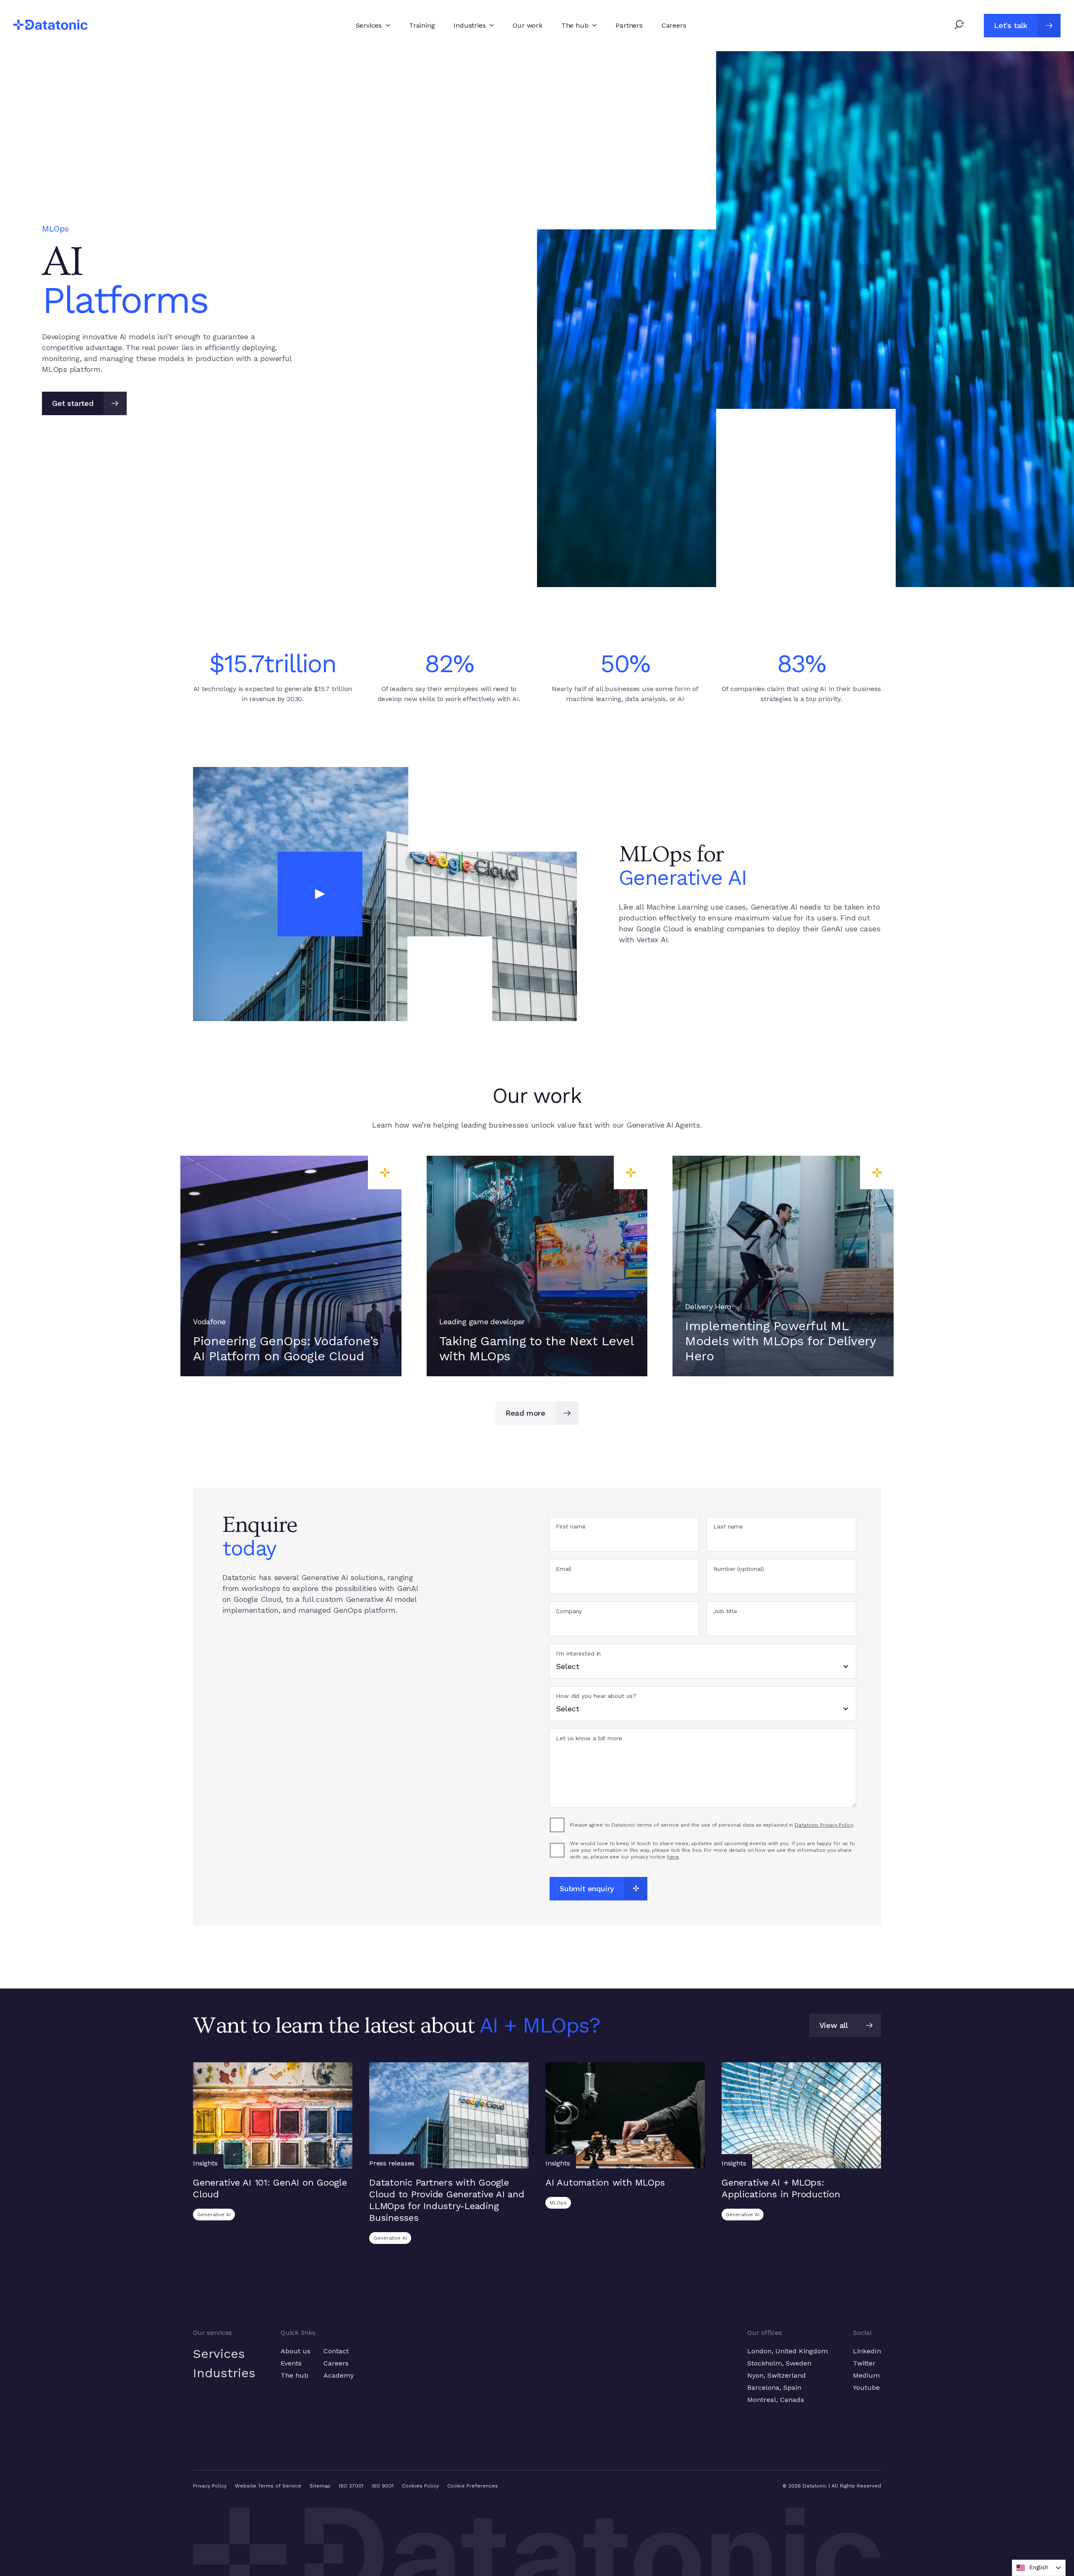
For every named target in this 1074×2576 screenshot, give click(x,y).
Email (564, 1569)
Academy (339, 2375)
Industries (224, 2373)
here (673, 1857)
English (1039, 2567)
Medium (866, 2375)
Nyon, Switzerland (777, 2375)
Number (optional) (739, 1569)
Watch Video (385, 894)
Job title (725, 1611)
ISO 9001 (383, 2486)
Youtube (866, 2388)
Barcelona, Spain (774, 2388)
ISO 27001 (351, 2486)
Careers (336, 2363)
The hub (295, 2375)
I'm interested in (578, 1654)
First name (571, 1527)
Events (291, 2363)
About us (296, 2351)
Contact (336, 2351)
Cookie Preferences (473, 2486)
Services (219, 2354)
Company (569, 1611)
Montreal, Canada (776, 2400)
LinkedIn (867, 2351)
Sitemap (320, 2486)
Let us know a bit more (589, 1738)
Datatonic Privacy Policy (824, 1825)
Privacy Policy (210, 2486)
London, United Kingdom (787, 2351)
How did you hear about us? (596, 1696)
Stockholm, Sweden (779, 2363)
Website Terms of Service (268, 2486)
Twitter (864, 2363)
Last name (728, 1527)
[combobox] (1039, 2568)
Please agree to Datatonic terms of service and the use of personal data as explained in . (712, 1825)
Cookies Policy (420, 2486)
